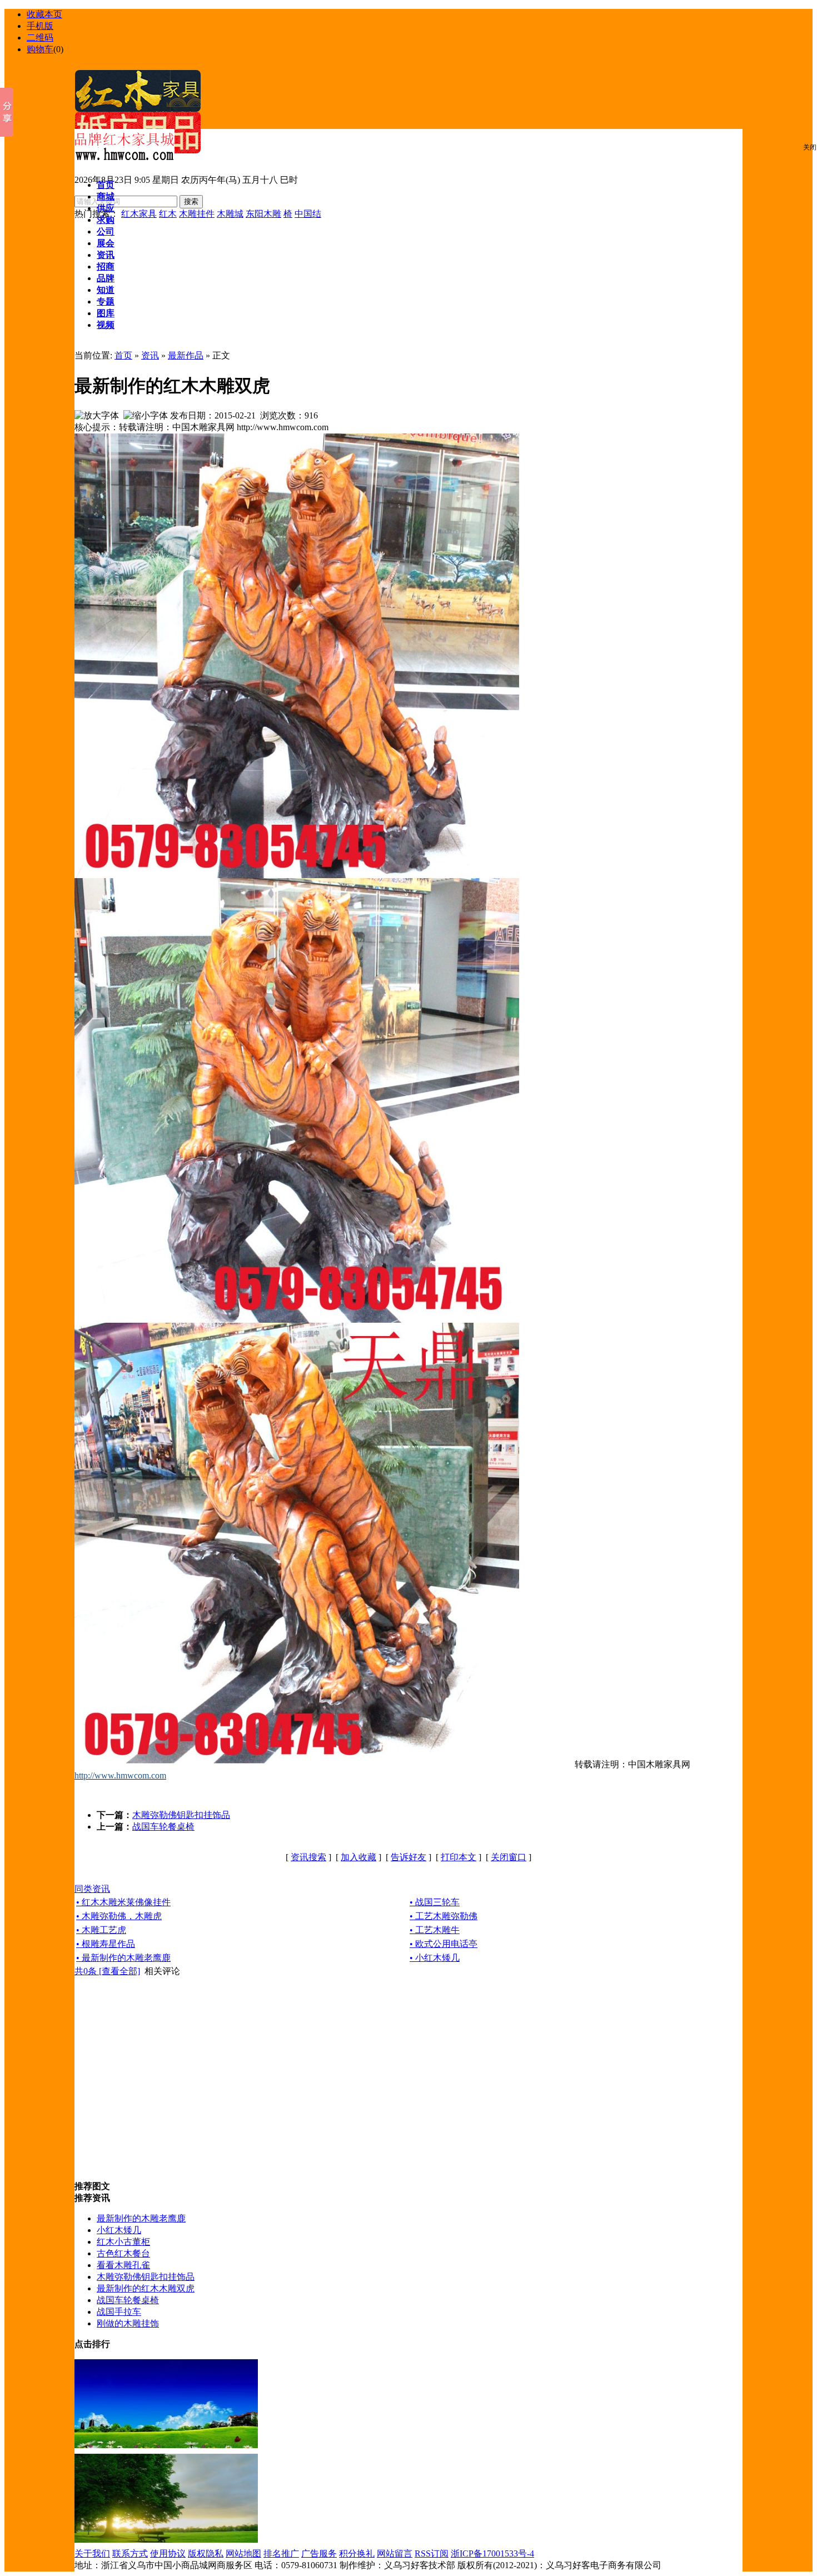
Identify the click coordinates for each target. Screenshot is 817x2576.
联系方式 (130, 2553)
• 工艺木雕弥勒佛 (444, 1916)
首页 (123, 355)
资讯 (150, 355)
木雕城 (230, 214)
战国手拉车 (119, 2312)
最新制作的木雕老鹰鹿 (141, 2218)
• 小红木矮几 (435, 1958)
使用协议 (168, 2553)
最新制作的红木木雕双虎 (146, 2288)
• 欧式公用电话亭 (444, 1944)
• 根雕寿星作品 (106, 1944)
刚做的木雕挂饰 (128, 2323)
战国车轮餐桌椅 (163, 1827)
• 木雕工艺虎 (101, 1930)
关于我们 (92, 2553)
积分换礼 (357, 2553)
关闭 (810, 147)
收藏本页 (44, 14)
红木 (168, 214)
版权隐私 (206, 2553)
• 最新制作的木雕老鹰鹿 (123, 1958)
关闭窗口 (509, 1857)
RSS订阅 (432, 2553)
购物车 (40, 49)
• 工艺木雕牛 (435, 1930)
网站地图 (243, 2553)
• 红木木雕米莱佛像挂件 (123, 1902)
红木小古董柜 (123, 2242)
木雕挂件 (197, 214)
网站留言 (395, 2553)
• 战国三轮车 (435, 1902)
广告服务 (319, 2553)
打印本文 (459, 1857)
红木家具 (139, 214)
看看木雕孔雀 (123, 2265)
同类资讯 (92, 1889)
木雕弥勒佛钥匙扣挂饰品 (181, 1815)
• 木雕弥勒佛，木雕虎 (119, 1916)
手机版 (40, 26)
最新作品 (186, 355)
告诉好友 (409, 1857)
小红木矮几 (119, 2230)
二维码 (40, 38)
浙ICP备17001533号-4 (492, 2553)
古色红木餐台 (123, 2253)
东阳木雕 (263, 214)
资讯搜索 (308, 1857)
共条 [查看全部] (107, 1971)
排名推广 (281, 2553)
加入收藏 (358, 1857)
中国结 (308, 214)
